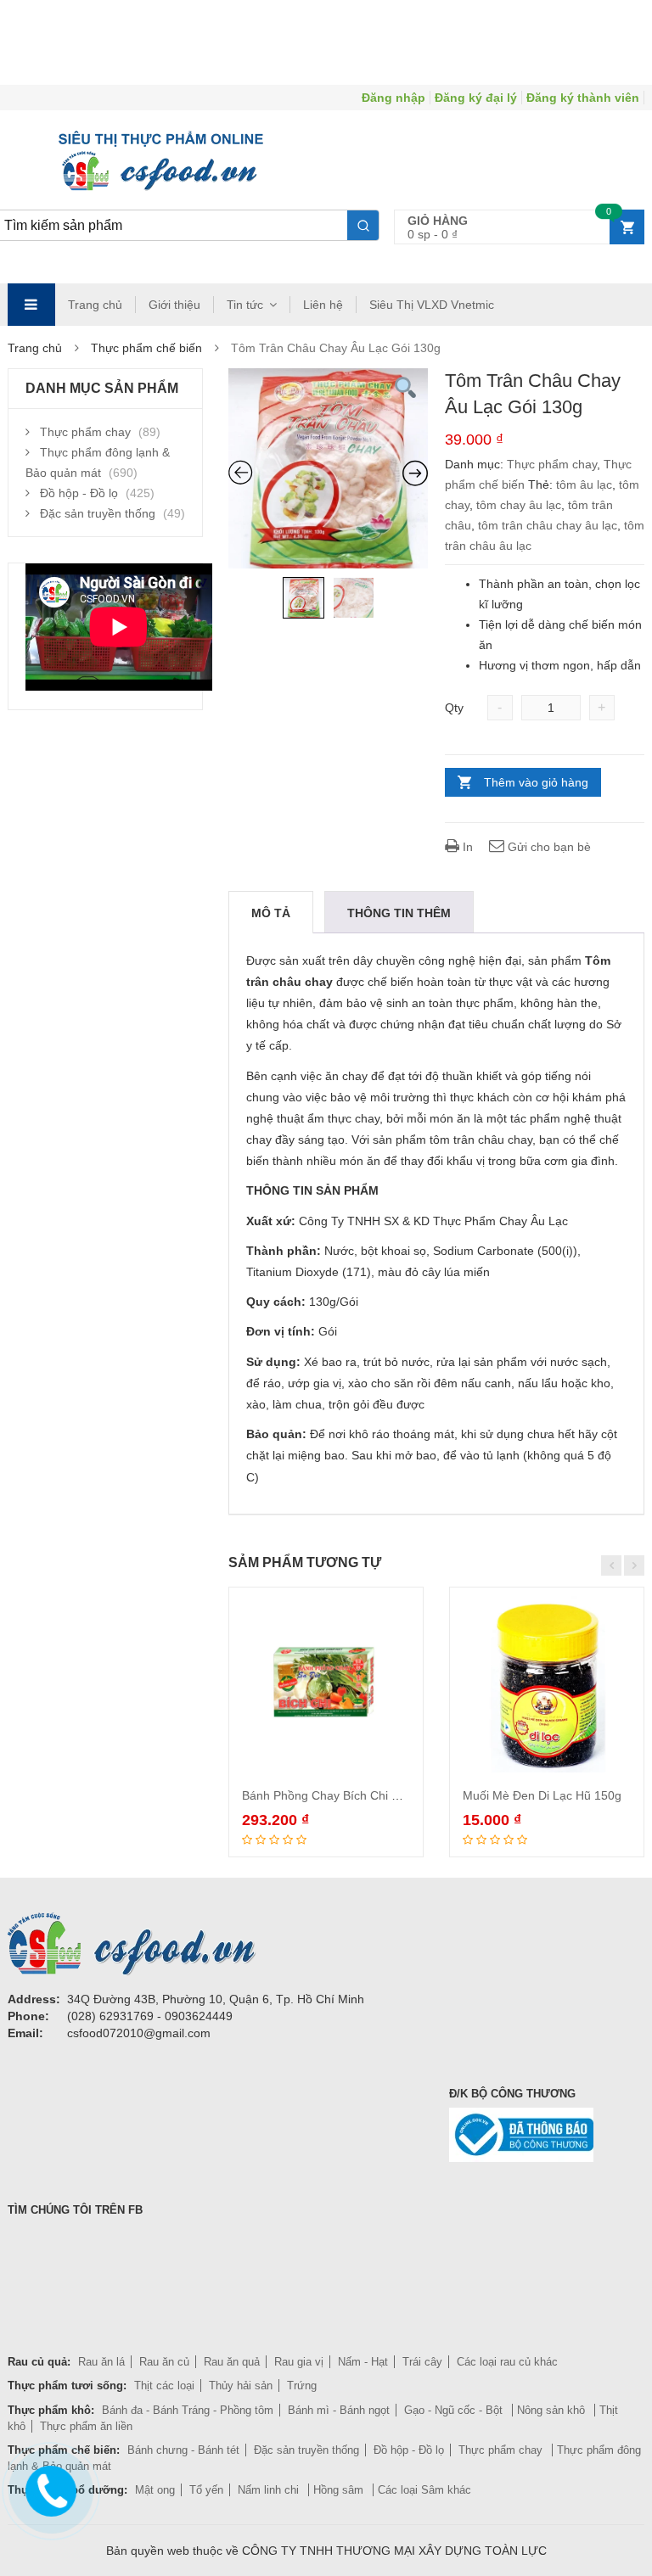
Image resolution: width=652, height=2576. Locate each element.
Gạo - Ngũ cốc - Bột (455, 2410)
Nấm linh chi (270, 2490)
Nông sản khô (553, 2410)
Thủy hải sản (241, 2386)
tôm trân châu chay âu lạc (548, 525)
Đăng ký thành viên (583, 98)
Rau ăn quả (232, 2362)
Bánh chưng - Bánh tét (183, 2450)
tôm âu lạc (584, 484)
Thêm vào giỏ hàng (536, 782)
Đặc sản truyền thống (98, 513)
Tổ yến (206, 2490)
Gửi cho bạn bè (548, 847)
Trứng (302, 2386)
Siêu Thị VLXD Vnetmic (432, 305)
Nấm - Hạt (363, 2362)
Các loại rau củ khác (507, 2362)
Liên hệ (323, 305)
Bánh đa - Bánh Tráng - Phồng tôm (188, 2410)
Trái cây (422, 2362)
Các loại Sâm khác (424, 2490)
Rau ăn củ (164, 2362)
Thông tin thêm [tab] (399, 913)
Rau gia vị (299, 2362)
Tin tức (245, 305)
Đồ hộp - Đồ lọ (79, 493)
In (466, 847)
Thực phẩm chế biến (146, 348)
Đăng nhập (393, 98)
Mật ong (155, 2490)
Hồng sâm (340, 2490)
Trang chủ (95, 305)
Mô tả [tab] (271, 913)
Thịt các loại (164, 2386)
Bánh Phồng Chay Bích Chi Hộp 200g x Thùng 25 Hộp (388, 1795)
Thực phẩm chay (552, 464)
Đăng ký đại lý (476, 98)
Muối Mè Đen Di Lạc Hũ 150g (542, 1795)
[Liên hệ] (50, 2486)
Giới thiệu (174, 305)
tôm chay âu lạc (519, 505)
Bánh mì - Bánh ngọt (339, 2410)
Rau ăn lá (101, 2362)
